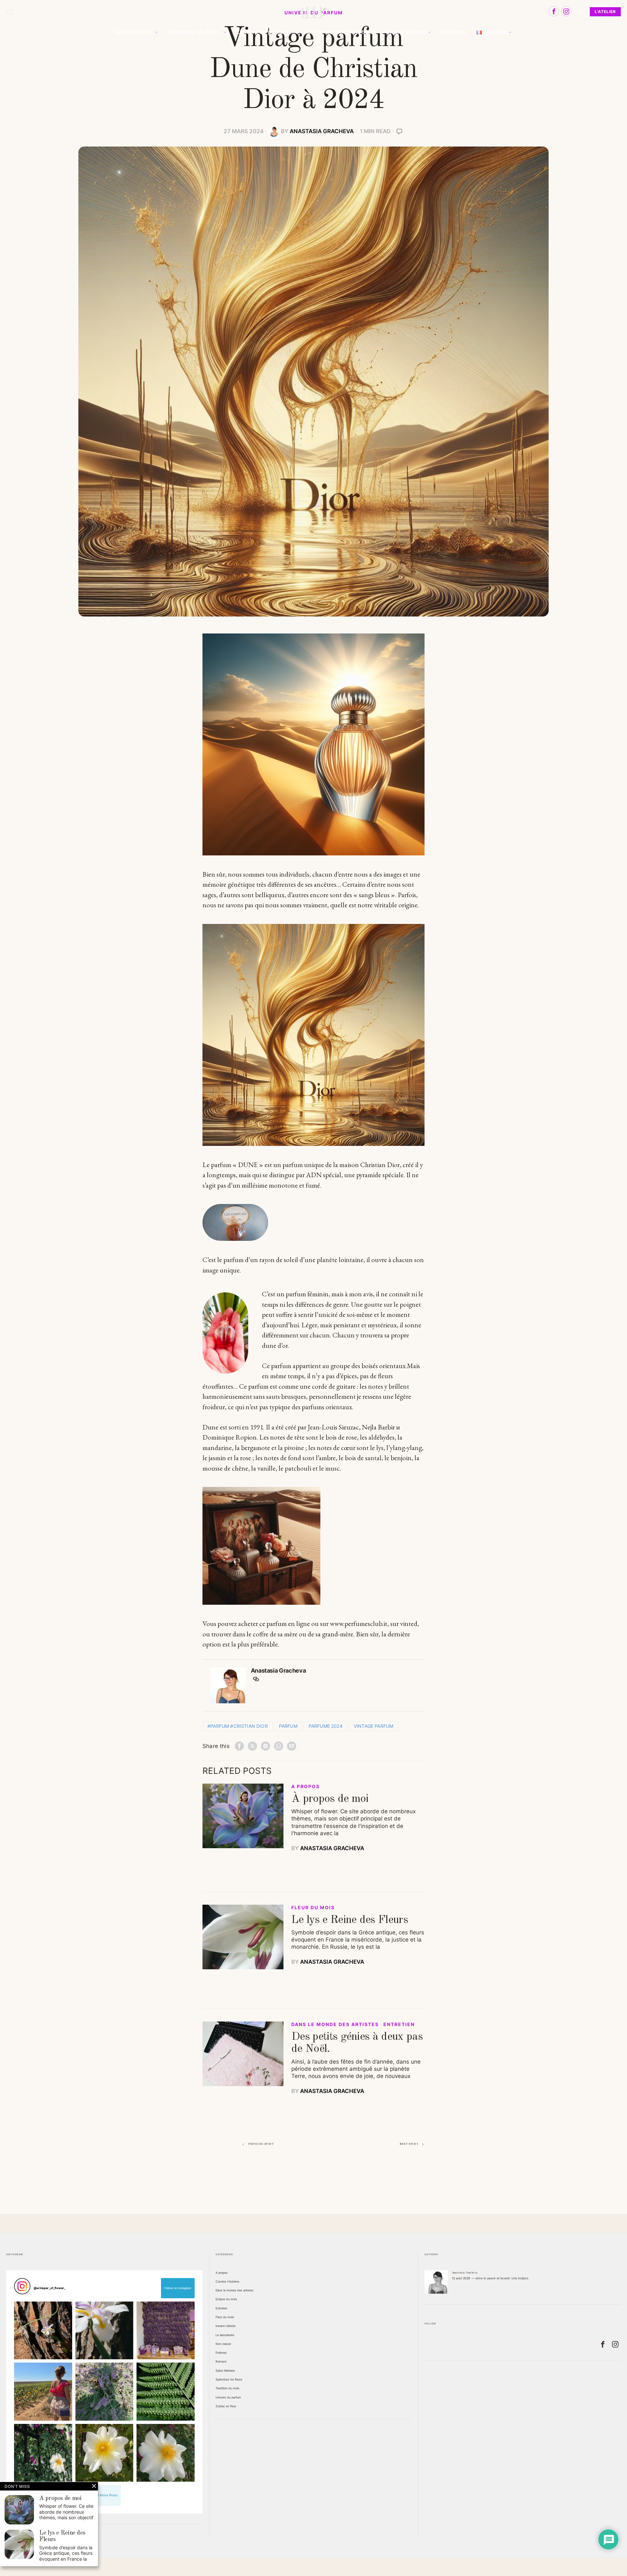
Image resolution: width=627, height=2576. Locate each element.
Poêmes (221, 2353)
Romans (221, 2361)
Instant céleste (225, 2326)
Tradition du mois (227, 2388)
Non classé (223, 2344)
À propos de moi (330, 1799)
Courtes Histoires (227, 2281)
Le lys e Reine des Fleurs (350, 1920)
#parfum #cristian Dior (238, 1726)
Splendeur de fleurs (229, 2379)
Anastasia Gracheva (322, 131)
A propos (305, 1787)
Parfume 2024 (326, 1726)
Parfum (288, 1726)
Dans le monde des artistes (335, 2024)
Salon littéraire (225, 2371)
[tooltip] (554, 11)
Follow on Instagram (178, 2288)
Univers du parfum (228, 2397)
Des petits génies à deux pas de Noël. (357, 2043)
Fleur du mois (313, 1908)
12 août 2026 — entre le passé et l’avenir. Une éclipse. (490, 2278)
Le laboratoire (225, 2335)
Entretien (399, 2024)
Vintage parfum (373, 1726)
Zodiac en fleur (226, 2406)
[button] (43, 2330)
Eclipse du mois (226, 2299)
